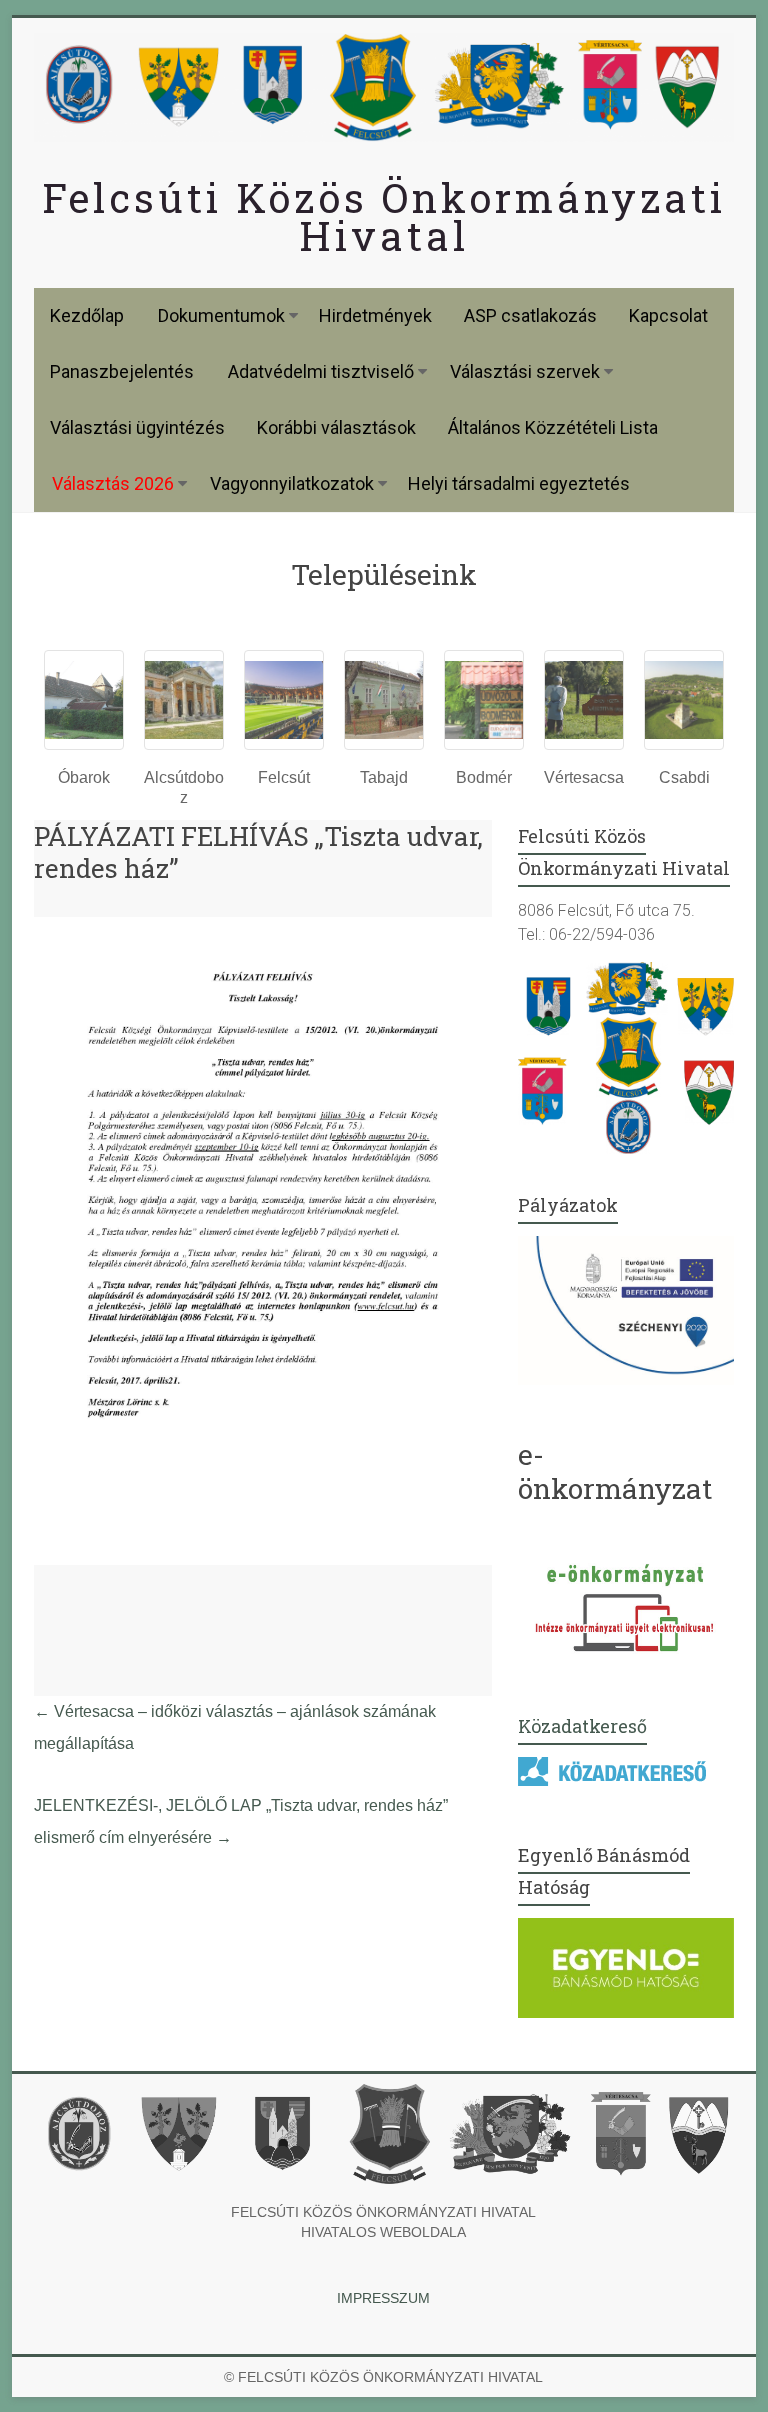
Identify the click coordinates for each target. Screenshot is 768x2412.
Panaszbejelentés (122, 371)
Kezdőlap (87, 315)
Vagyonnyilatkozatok (292, 483)
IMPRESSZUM (383, 2298)
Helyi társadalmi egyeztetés (519, 483)
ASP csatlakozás (530, 315)
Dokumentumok (221, 315)
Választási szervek (525, 371)
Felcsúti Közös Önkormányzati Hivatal (384, 216)
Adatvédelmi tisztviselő (321, 371)
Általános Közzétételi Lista (553, 427)
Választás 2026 (113, 483)
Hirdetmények (375, 315)
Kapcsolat (668, 315)
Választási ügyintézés (137, 427)
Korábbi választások (336, 427)
